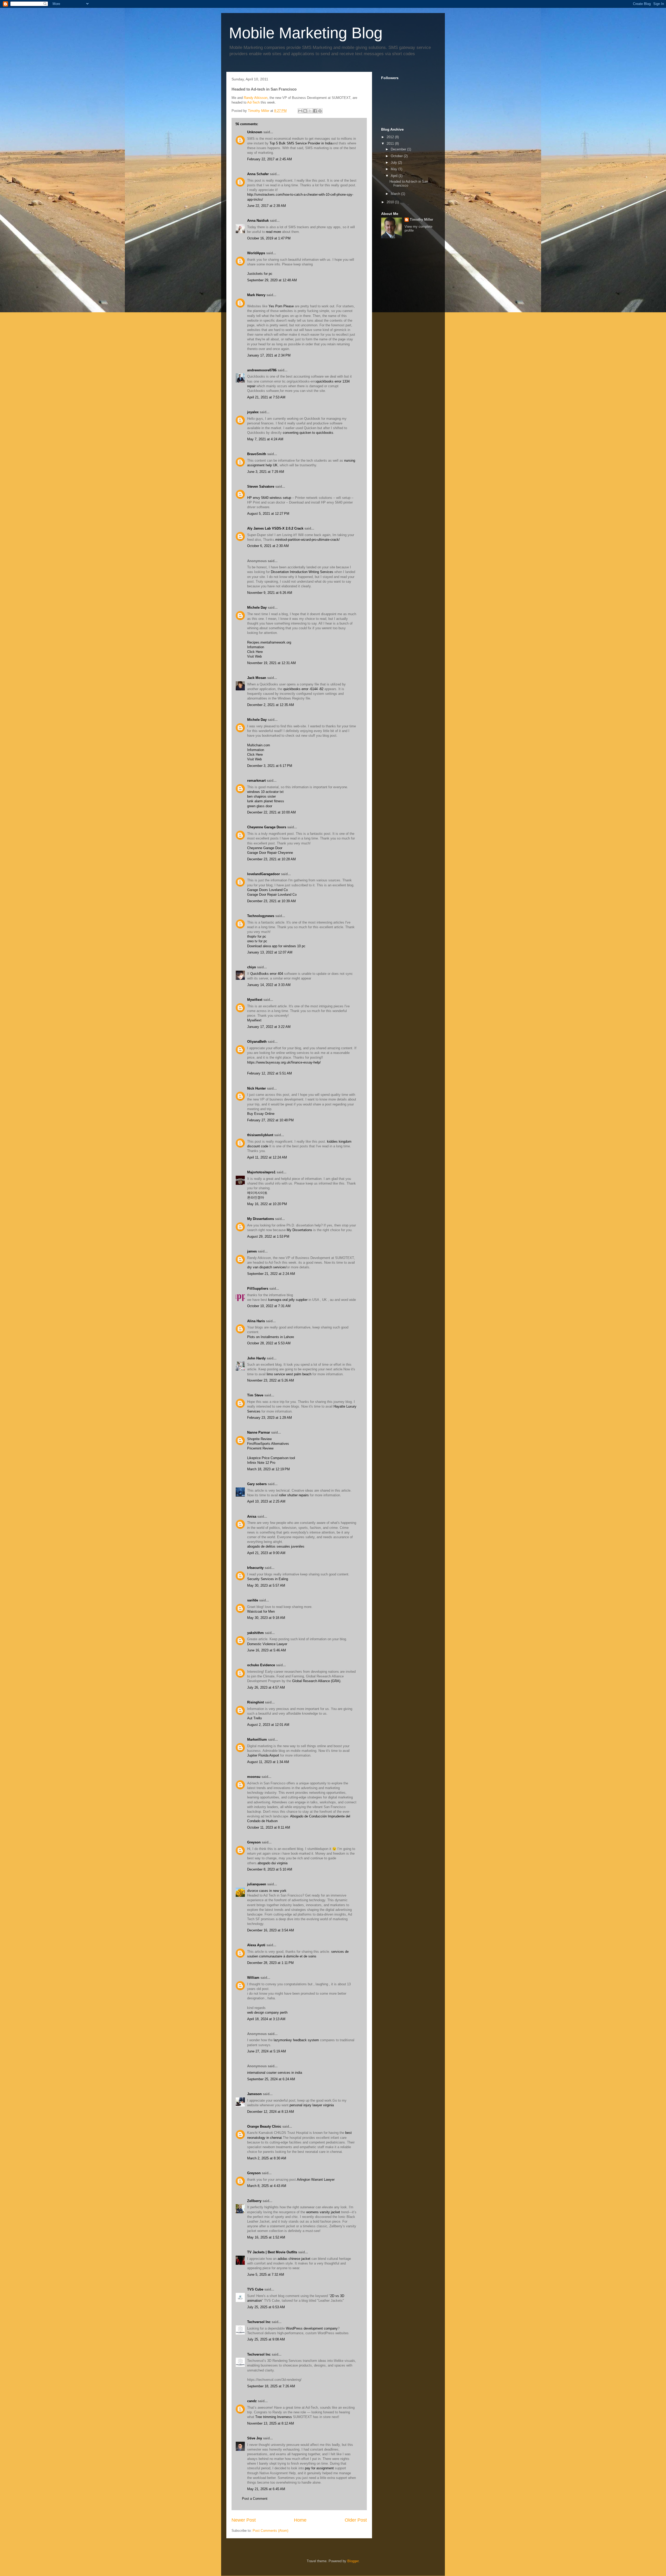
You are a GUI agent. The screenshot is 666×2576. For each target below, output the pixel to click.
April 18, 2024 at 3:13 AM (266, 2019)
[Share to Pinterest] (320, 111)
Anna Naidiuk (258, 221)
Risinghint (255, 1702)
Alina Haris (256, 1321)
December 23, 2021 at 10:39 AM (271, 901)
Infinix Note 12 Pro (261, 1463)
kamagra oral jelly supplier (288, 1300)
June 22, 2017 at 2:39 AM (267, 206)
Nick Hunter (257, 1088)
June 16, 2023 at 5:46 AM (267, 1650)
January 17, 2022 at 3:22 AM (269, 1027)
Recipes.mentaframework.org (269, 642)
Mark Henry (256, 295)
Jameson (254, 2094)
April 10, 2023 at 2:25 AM (266, 1501)
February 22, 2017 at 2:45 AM (270, 159)
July (394, 163)
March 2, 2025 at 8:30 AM (267, 2158)
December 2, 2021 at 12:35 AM (271, 705)
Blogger (353, 2561)
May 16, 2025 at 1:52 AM (266, 2237)
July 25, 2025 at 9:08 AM (266, 2339)
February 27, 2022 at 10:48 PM (270, 1120)
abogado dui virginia (273, 1863)
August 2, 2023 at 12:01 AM (268, 1725)
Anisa (252, 1516)
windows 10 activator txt (265, 792)
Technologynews (261, 916)
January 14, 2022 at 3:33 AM (269, 985)
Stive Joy (255, 2438)
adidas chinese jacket (294, 2259)
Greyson (254, 1842)
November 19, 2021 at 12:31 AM (271, 663)
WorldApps (256, 253)
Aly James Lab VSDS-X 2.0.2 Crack (275, 528)
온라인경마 (256, 1197)
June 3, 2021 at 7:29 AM (266, 472)
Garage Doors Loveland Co (267, 890)
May (395, 169)
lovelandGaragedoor (264, 874)
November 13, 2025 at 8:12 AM (271, 2423)
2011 (391, 144)
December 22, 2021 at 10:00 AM (271, 812)
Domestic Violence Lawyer (267, 1644)
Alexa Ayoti (256, 1945)
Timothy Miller (421, 220)
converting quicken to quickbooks (308, 433)
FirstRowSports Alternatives (268, 1444)
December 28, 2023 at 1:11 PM (270, 1963)
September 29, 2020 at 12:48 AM (272, 280)
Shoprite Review (259, 1439)
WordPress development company (312, 2328)
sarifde (253, 1600)
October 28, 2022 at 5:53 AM (269, 1343)
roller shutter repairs (294, 1495)
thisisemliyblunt (260, 1135)
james (252, 1251)
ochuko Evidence (261, 1665)
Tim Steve (255, 1395)
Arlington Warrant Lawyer (316, 2180)
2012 (391, 137)
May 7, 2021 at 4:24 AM (265, 439)
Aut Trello (254, 1718)
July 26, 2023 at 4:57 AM (266, 1687)
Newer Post (244, 2520)
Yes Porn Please (281, 306)
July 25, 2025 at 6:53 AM (266, 2307)
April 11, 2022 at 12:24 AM (267, 1157)
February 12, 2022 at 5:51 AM (270, 1073)
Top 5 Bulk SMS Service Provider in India (301, 143)
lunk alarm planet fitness (266, 801)
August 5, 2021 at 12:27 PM (268, 514)
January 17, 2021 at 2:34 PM (269, 355)
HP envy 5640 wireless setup (269, 498)
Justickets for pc (260, 274)
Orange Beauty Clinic (264, 2126)
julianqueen (257, 1884)
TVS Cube (255, 2289)
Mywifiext (255, 1000)
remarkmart (256, 781)
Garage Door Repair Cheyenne (270, 853)
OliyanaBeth (257, 1042)
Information (256, 647)
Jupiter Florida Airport (263, 1755)
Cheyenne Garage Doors (267, 827)
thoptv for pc (257, 936)
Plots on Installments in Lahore (271, 1337)
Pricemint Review (260, 1448)
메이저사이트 (257, 1193)
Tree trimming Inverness (274, 2417)
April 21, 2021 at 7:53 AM (266, 397)
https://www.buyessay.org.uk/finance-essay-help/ (284, 1062)
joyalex (253, 412)
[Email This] (300, 111)
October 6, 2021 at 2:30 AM (268, 546)
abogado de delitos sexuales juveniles (276, 1546)
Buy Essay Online (261, 1114)
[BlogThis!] (305, 111)
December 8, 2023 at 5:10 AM (270, 1869)
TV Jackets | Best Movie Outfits (272, 2252)
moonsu (254, 1777)
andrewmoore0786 (262, 370)
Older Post (356, 2520)
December (399, 149)
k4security (255, 1568)
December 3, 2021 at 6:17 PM (270, 766)
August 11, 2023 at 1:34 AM (268, 1762)
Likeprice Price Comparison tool (271, 1458)
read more (273, 232)
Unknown (255, 132)
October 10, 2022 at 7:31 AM (269, 1306)
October (397, 156)
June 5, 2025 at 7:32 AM (266, 2275)
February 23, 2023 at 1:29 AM (270, 1418)
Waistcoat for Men (261, 1611)
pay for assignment (319, 2468)
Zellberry (254, 2201)
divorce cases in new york (267, 1891)
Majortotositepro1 (261, 1172)
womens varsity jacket (323, 2212)
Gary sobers (257, 1484)
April (395, 176)
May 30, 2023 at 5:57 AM (266, 1585)
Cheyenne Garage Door (265, 848)
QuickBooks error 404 (267, 974)
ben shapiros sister (261, 796)
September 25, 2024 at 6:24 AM (271, 2079)
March (396, 194)
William (253, 1978)
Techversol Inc (259, 2322)
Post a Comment (255, 2499)
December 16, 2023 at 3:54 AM (271, 1930)
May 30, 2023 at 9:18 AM (266, 1618)
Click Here (255, 652)
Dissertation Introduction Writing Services (302, 572)
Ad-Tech (253, 102)
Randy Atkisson (256, 98)
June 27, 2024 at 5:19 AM (267, 2051)
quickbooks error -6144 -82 (304, 689)
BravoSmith (257, 454)
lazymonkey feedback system (296, 2040)
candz (252, 2401)
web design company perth (267, 2012)
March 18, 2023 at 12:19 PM (268, 1469)
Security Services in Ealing (268, 1579)
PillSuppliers (258, 1289)
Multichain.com (259, 745)
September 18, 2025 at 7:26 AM (271, 2386)
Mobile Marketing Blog (306, 33)
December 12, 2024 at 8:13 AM (271, 2112)
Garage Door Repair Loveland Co (272, 895)
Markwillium (257, 1739)
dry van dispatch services (267, 1267)
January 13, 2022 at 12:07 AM (270, 952)
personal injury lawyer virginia (312, 2105)
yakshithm (255, 1633)
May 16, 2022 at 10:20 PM (267, 1204)
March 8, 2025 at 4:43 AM (267, 2186)
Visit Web (254, 656)
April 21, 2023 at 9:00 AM (266, 1553)
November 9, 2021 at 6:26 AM (270, 593)
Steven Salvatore (261, 486)
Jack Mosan (257, 678)
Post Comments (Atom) (270, 2531)
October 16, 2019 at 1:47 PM (269, 238)
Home (300, 2520)
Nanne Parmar (259, 1432)
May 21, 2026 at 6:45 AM (266, 2489)
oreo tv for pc (257, 941)
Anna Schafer (258, 174)
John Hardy (256, 1358)
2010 (391, 202)
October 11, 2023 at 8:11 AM (269, 1827)
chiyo (252, 967)
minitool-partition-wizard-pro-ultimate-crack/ (308, 540)
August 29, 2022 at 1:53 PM (268, 1236)
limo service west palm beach (289, 1374)
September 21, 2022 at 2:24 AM (271, 1274)
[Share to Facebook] (315, 111)
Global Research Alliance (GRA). (317, 1681)
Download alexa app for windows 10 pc (276, 946)
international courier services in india (275, 2073)
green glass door (260, 806)
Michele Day (257, 608)
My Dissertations (261, 1219)
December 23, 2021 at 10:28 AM (271, 859)
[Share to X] (310, 111)
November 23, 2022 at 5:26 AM (271, 1380)
